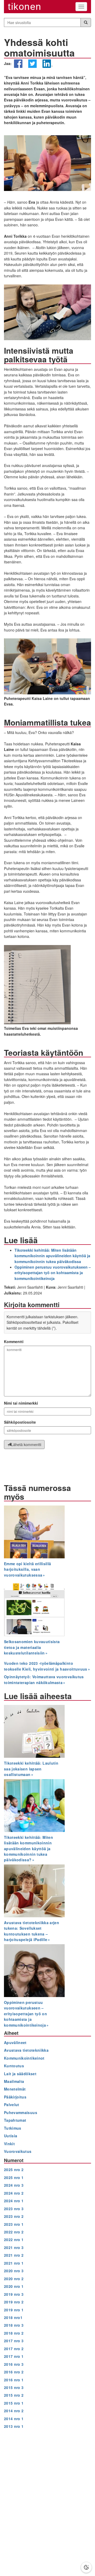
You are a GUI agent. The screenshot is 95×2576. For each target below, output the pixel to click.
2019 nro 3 (14, 2294)
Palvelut (12, 2105)
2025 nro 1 (14, 2177)
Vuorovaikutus (18, 2151)
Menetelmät (15, 2089)
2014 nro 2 (14, 2411)
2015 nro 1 (14, 2403)
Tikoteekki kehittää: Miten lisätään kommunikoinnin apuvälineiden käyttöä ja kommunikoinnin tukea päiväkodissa (52, 1256)
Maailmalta (14, 2081)
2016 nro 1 (14, 2380)
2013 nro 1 (14, 2426)
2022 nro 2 (14, 2232)
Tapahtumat (15, 2120)
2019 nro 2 (14, 2302)
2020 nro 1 (14, 2286)
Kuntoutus (14, 2066)
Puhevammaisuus (21, 2112)
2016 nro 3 (14, 2364)
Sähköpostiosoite (20, 1422)
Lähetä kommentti (26, 1444)
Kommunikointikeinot (24, 2058)
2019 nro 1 (14, 2310)
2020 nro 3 (14, 2271)
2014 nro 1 (14, 2419)
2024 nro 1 (14, 2201)
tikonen (25, 6)
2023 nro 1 (14, 2224)
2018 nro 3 (14, 2325)
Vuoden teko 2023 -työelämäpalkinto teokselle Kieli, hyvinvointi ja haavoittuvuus (46, 1666)
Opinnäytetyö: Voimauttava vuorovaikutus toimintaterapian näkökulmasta (44, 1679)
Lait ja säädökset (20, 2074)
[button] (18, 66)
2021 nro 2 (14, 2255)
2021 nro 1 (14, 2263)
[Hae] (86, 22)
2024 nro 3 (14, 2185)
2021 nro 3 (14, 2247)
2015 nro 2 (14, 2395)
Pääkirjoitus (15, 2097)
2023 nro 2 (14, 2216)
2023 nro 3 (14, 2209)
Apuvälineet (15, 2042)
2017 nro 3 (14, 2341)
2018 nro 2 (14, 2333)
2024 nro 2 (14, 2193)
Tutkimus (13, 2128)
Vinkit (9, 2144)
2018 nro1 (13, 2317)
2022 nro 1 (14, 2240)
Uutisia (11, 2136)
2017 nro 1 (14, 2356)
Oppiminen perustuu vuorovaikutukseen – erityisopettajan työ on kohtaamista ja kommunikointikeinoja (53, 1273)
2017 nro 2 (14, 2349)
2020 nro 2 (14, 2279)
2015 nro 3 (14, 2387)
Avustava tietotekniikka (26, 2050)
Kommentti (14, 1341)
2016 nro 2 (14, 2372)
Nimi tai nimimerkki (21, 1403)
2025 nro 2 (14, 2170)
